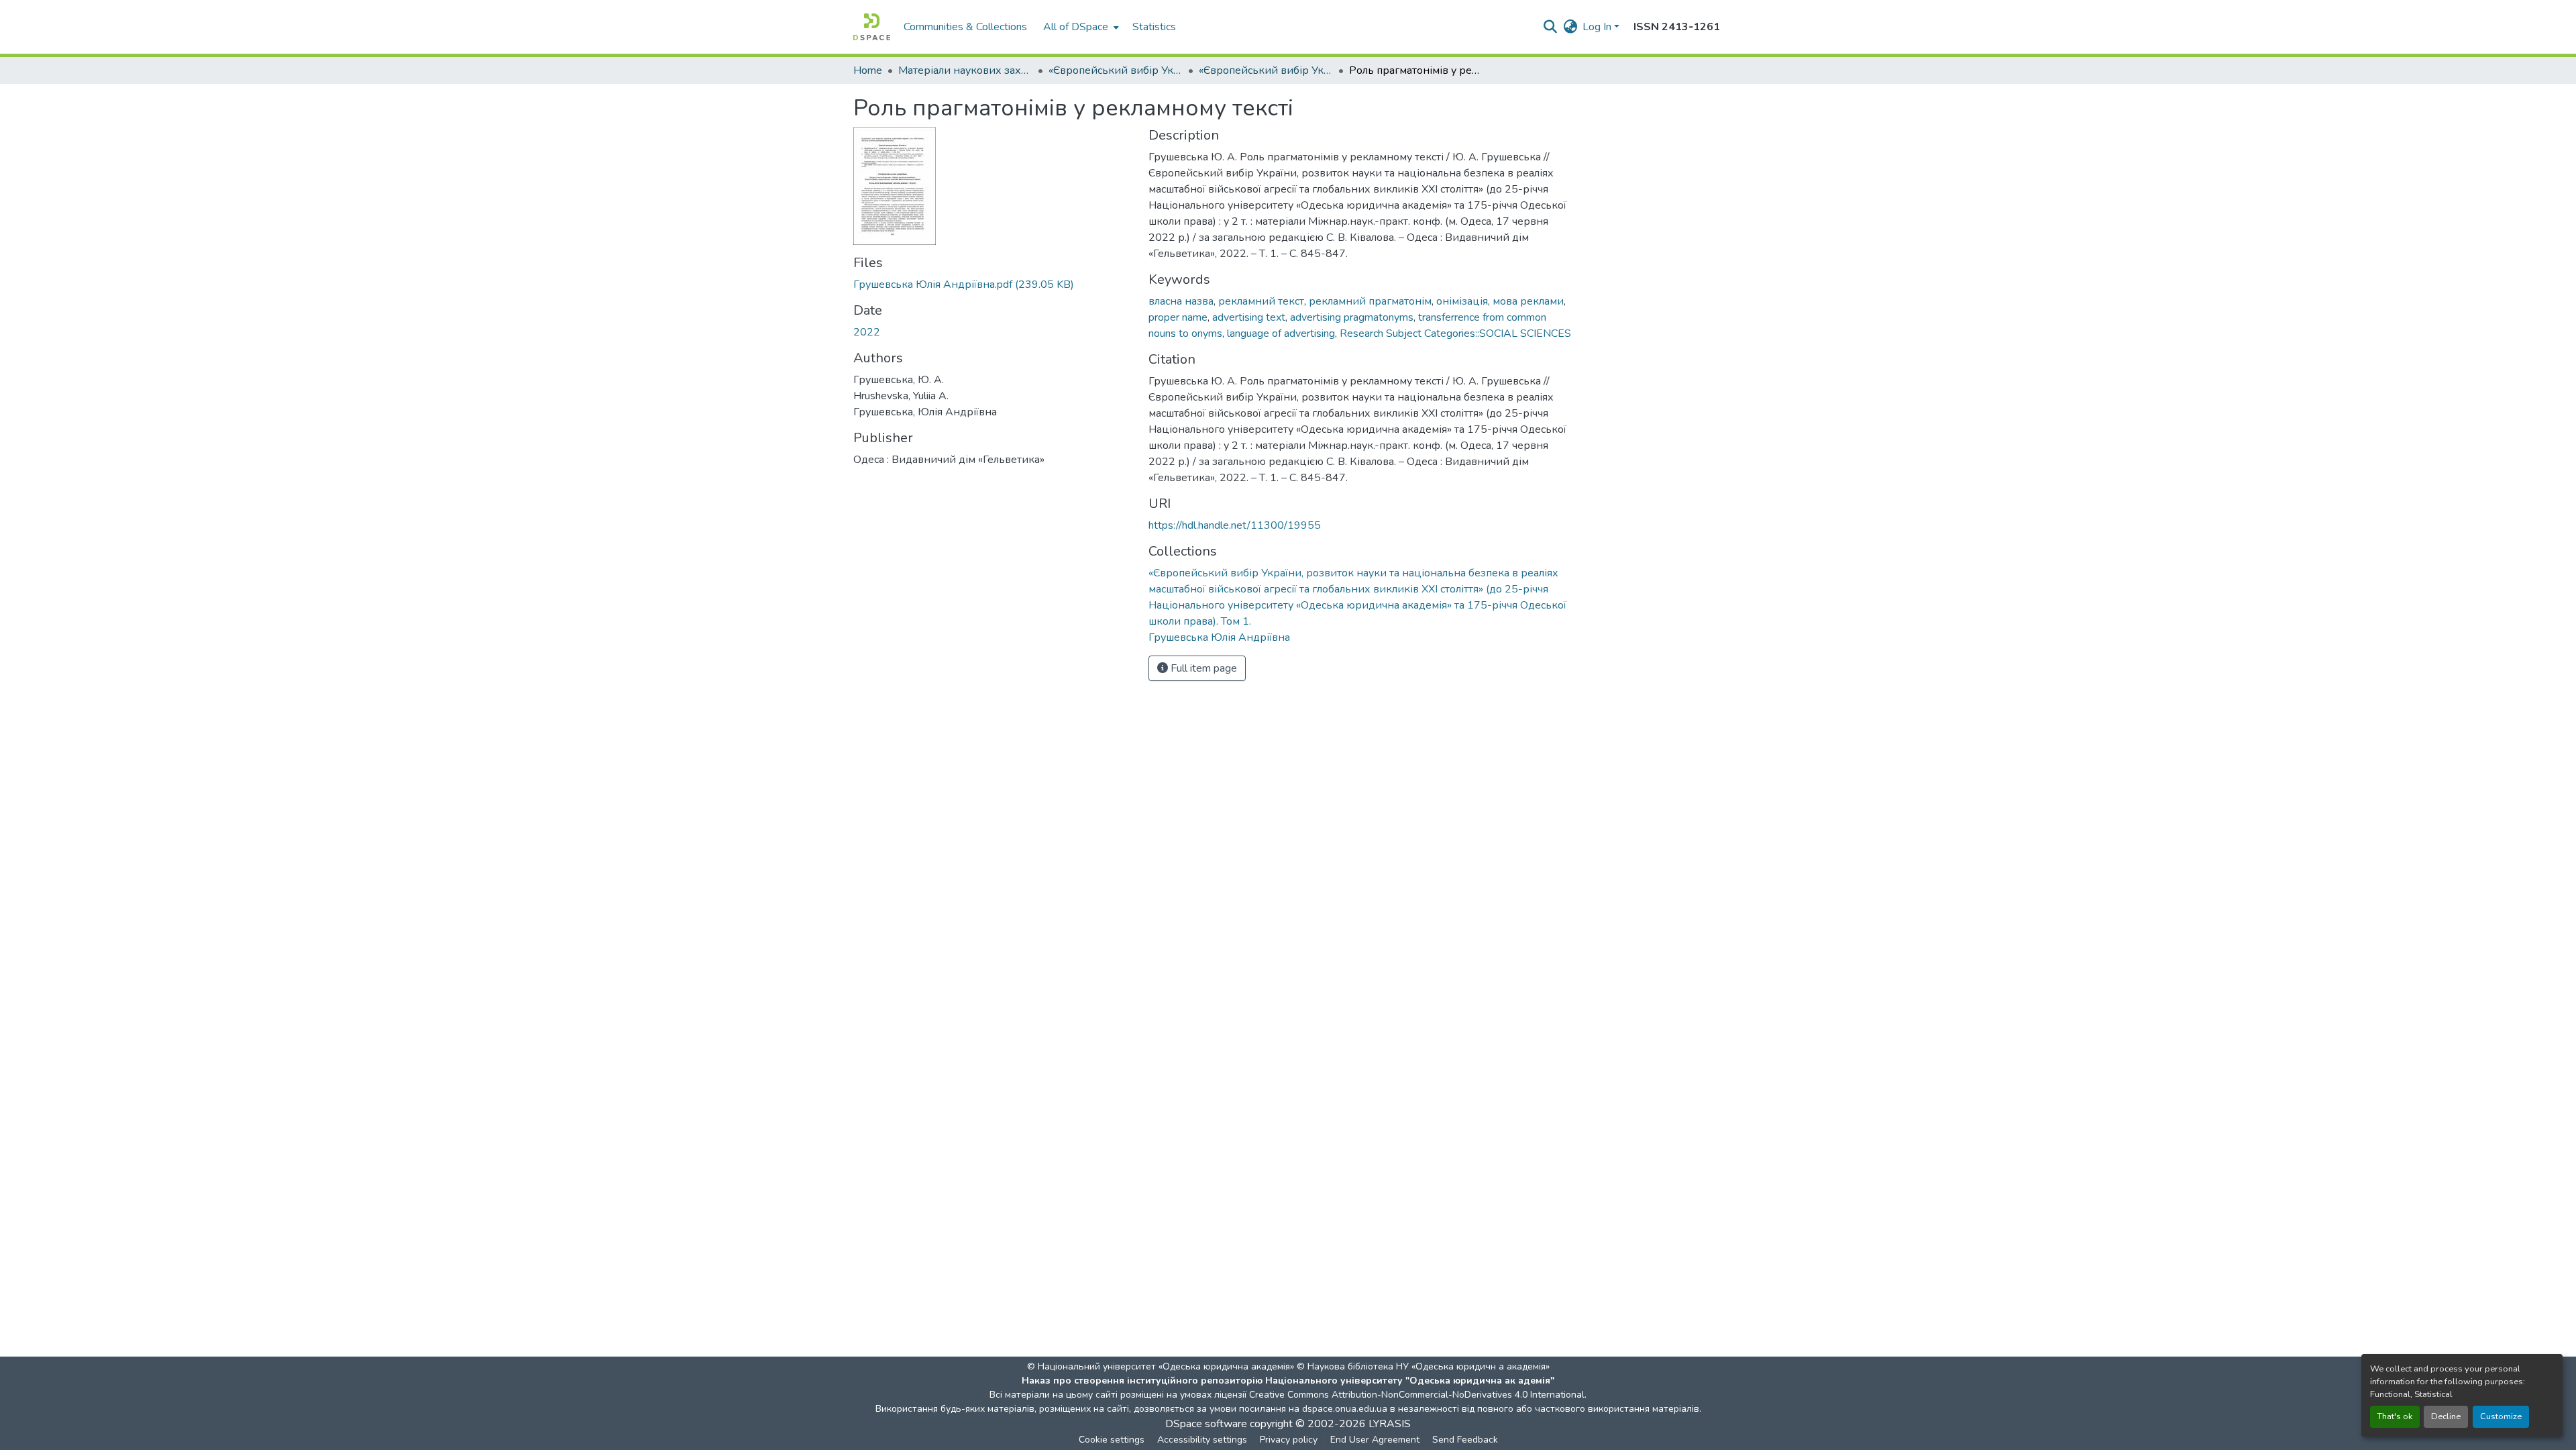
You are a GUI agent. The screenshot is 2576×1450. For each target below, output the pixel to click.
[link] (993, 284)
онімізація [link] (1462, 301)
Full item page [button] (1202, 668)
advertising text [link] (1249, 317)
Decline (2446, 1416)
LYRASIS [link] (1390, 1424)
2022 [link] (867, 332)
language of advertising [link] (1281, 333)
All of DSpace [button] (1076, 27)
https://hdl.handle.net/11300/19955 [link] (1235, 525)
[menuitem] (1080, 27)
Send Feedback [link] (1465, 1440)
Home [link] (868, 70)
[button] (872, 27)
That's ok (2395, 1416)
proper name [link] (1178, 317)
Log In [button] (1598, 27)
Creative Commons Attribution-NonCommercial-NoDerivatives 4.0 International (1417, 1395)
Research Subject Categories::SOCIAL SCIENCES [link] (1455, 333)
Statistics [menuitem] (1154, 27)
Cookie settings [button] (1112, 1440)
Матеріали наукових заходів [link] (965, 70)
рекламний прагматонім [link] (1370, 301)
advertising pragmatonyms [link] (1352, 317)
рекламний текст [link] (1261, 301)
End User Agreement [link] (1375, 1440)
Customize (2501, 1416)
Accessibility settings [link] (1202, 1440)
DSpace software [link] (1206, 1424)
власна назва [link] (1181, 301)
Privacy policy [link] (1289, 1440)
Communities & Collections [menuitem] (965, 27)
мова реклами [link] (1528, 301)
